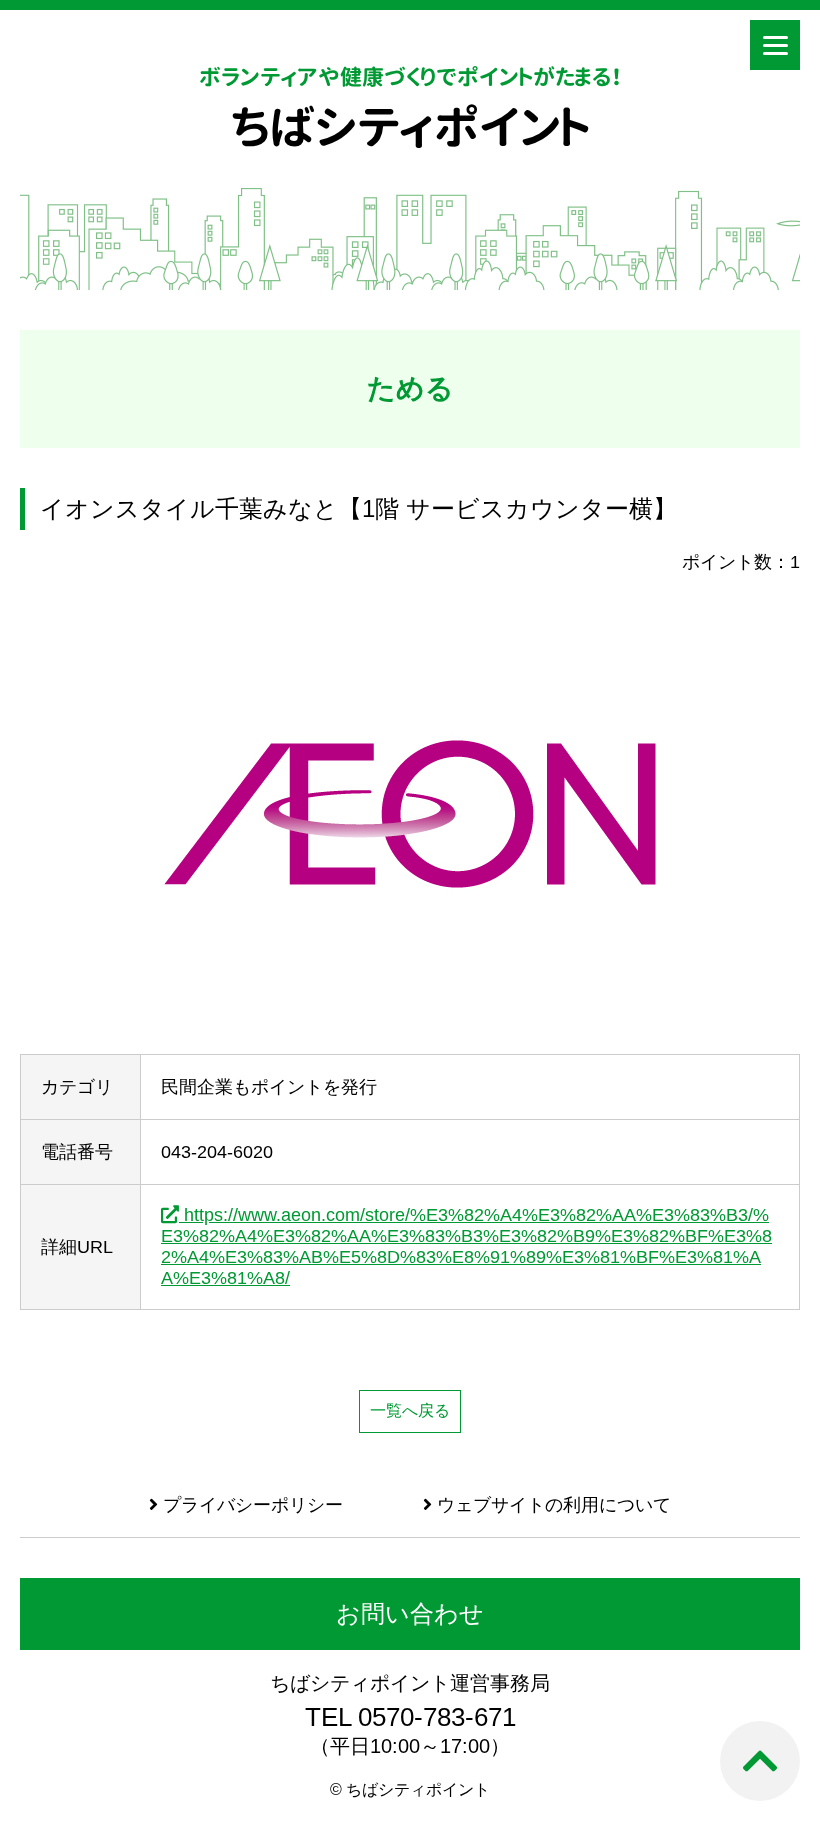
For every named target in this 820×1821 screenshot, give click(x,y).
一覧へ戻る (410, 1410)
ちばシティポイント (410, 127)
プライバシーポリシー (250, 1505)
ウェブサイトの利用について (551, 1505)
